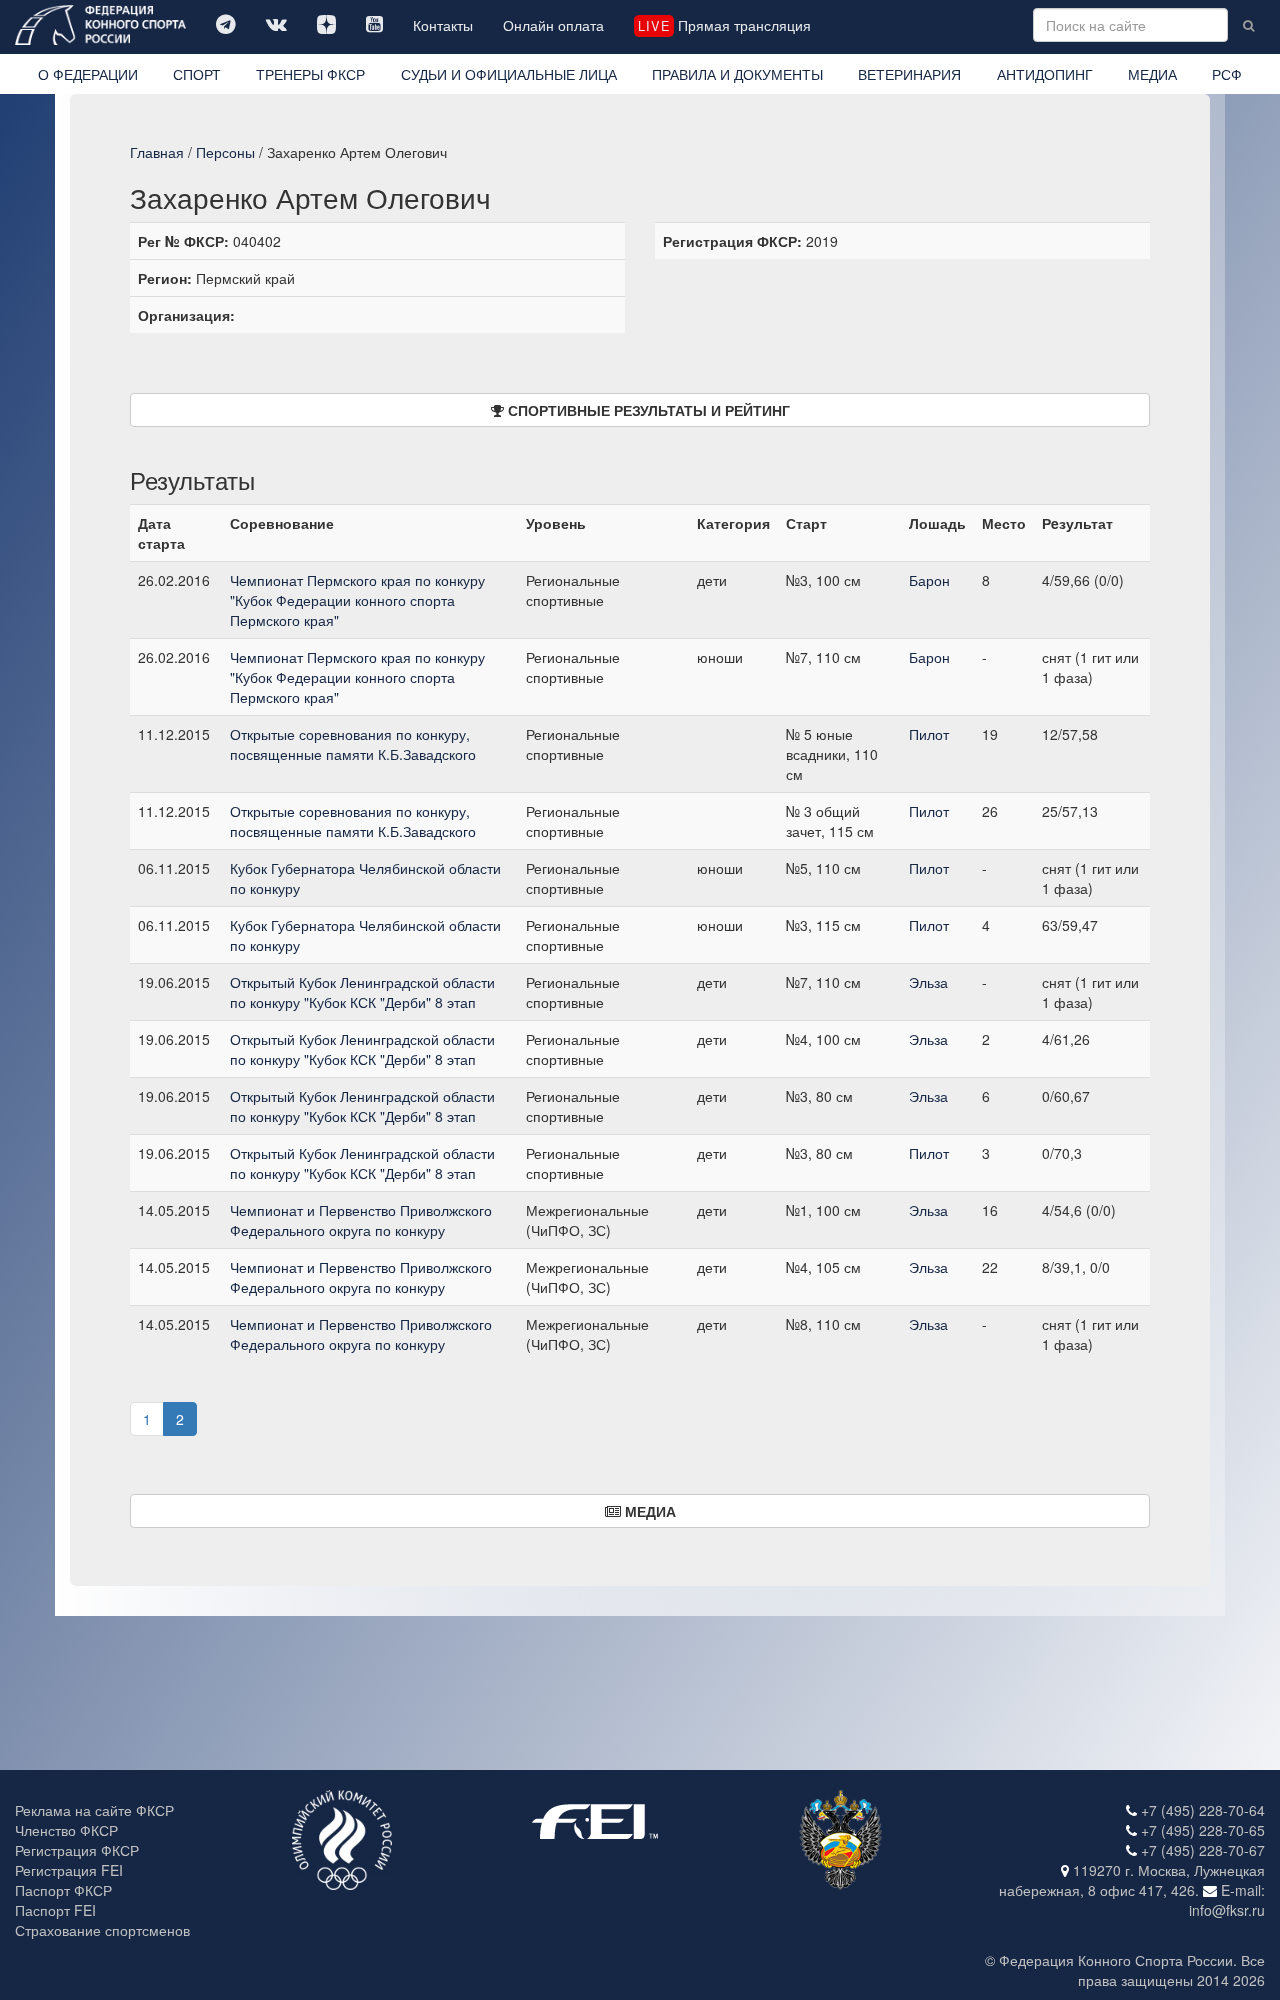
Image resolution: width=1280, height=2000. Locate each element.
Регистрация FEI (69, 1870)
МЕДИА (1152, 74)
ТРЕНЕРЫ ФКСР (310, 74)
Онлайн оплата (553, 25)
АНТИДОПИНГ (1045, 74)
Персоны (225, 152)
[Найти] (1248, 25)
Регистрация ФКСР (77, 1850)
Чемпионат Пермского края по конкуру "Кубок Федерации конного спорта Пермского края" (357, 600)
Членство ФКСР (66, 1830)
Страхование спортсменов (102, 1930)
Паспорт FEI (55, 1910)
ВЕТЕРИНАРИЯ (909, 74)
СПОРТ (197, 74)
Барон (929, 580)
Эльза (928, 982)
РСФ (1227, 74)
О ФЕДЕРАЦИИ (88, 74)
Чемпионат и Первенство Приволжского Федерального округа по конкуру (361, 1220)
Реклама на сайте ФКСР (94, 1810)
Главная (157, 152)
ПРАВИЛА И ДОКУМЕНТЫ (737, 74)
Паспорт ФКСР (63, 1890)
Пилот (929, 734)
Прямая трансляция (724, 25)
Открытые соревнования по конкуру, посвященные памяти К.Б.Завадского (353, 744)
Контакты (443, 25)
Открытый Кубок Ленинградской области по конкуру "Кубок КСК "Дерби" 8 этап (362, 992)
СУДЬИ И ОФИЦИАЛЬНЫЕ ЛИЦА (509, 74)
